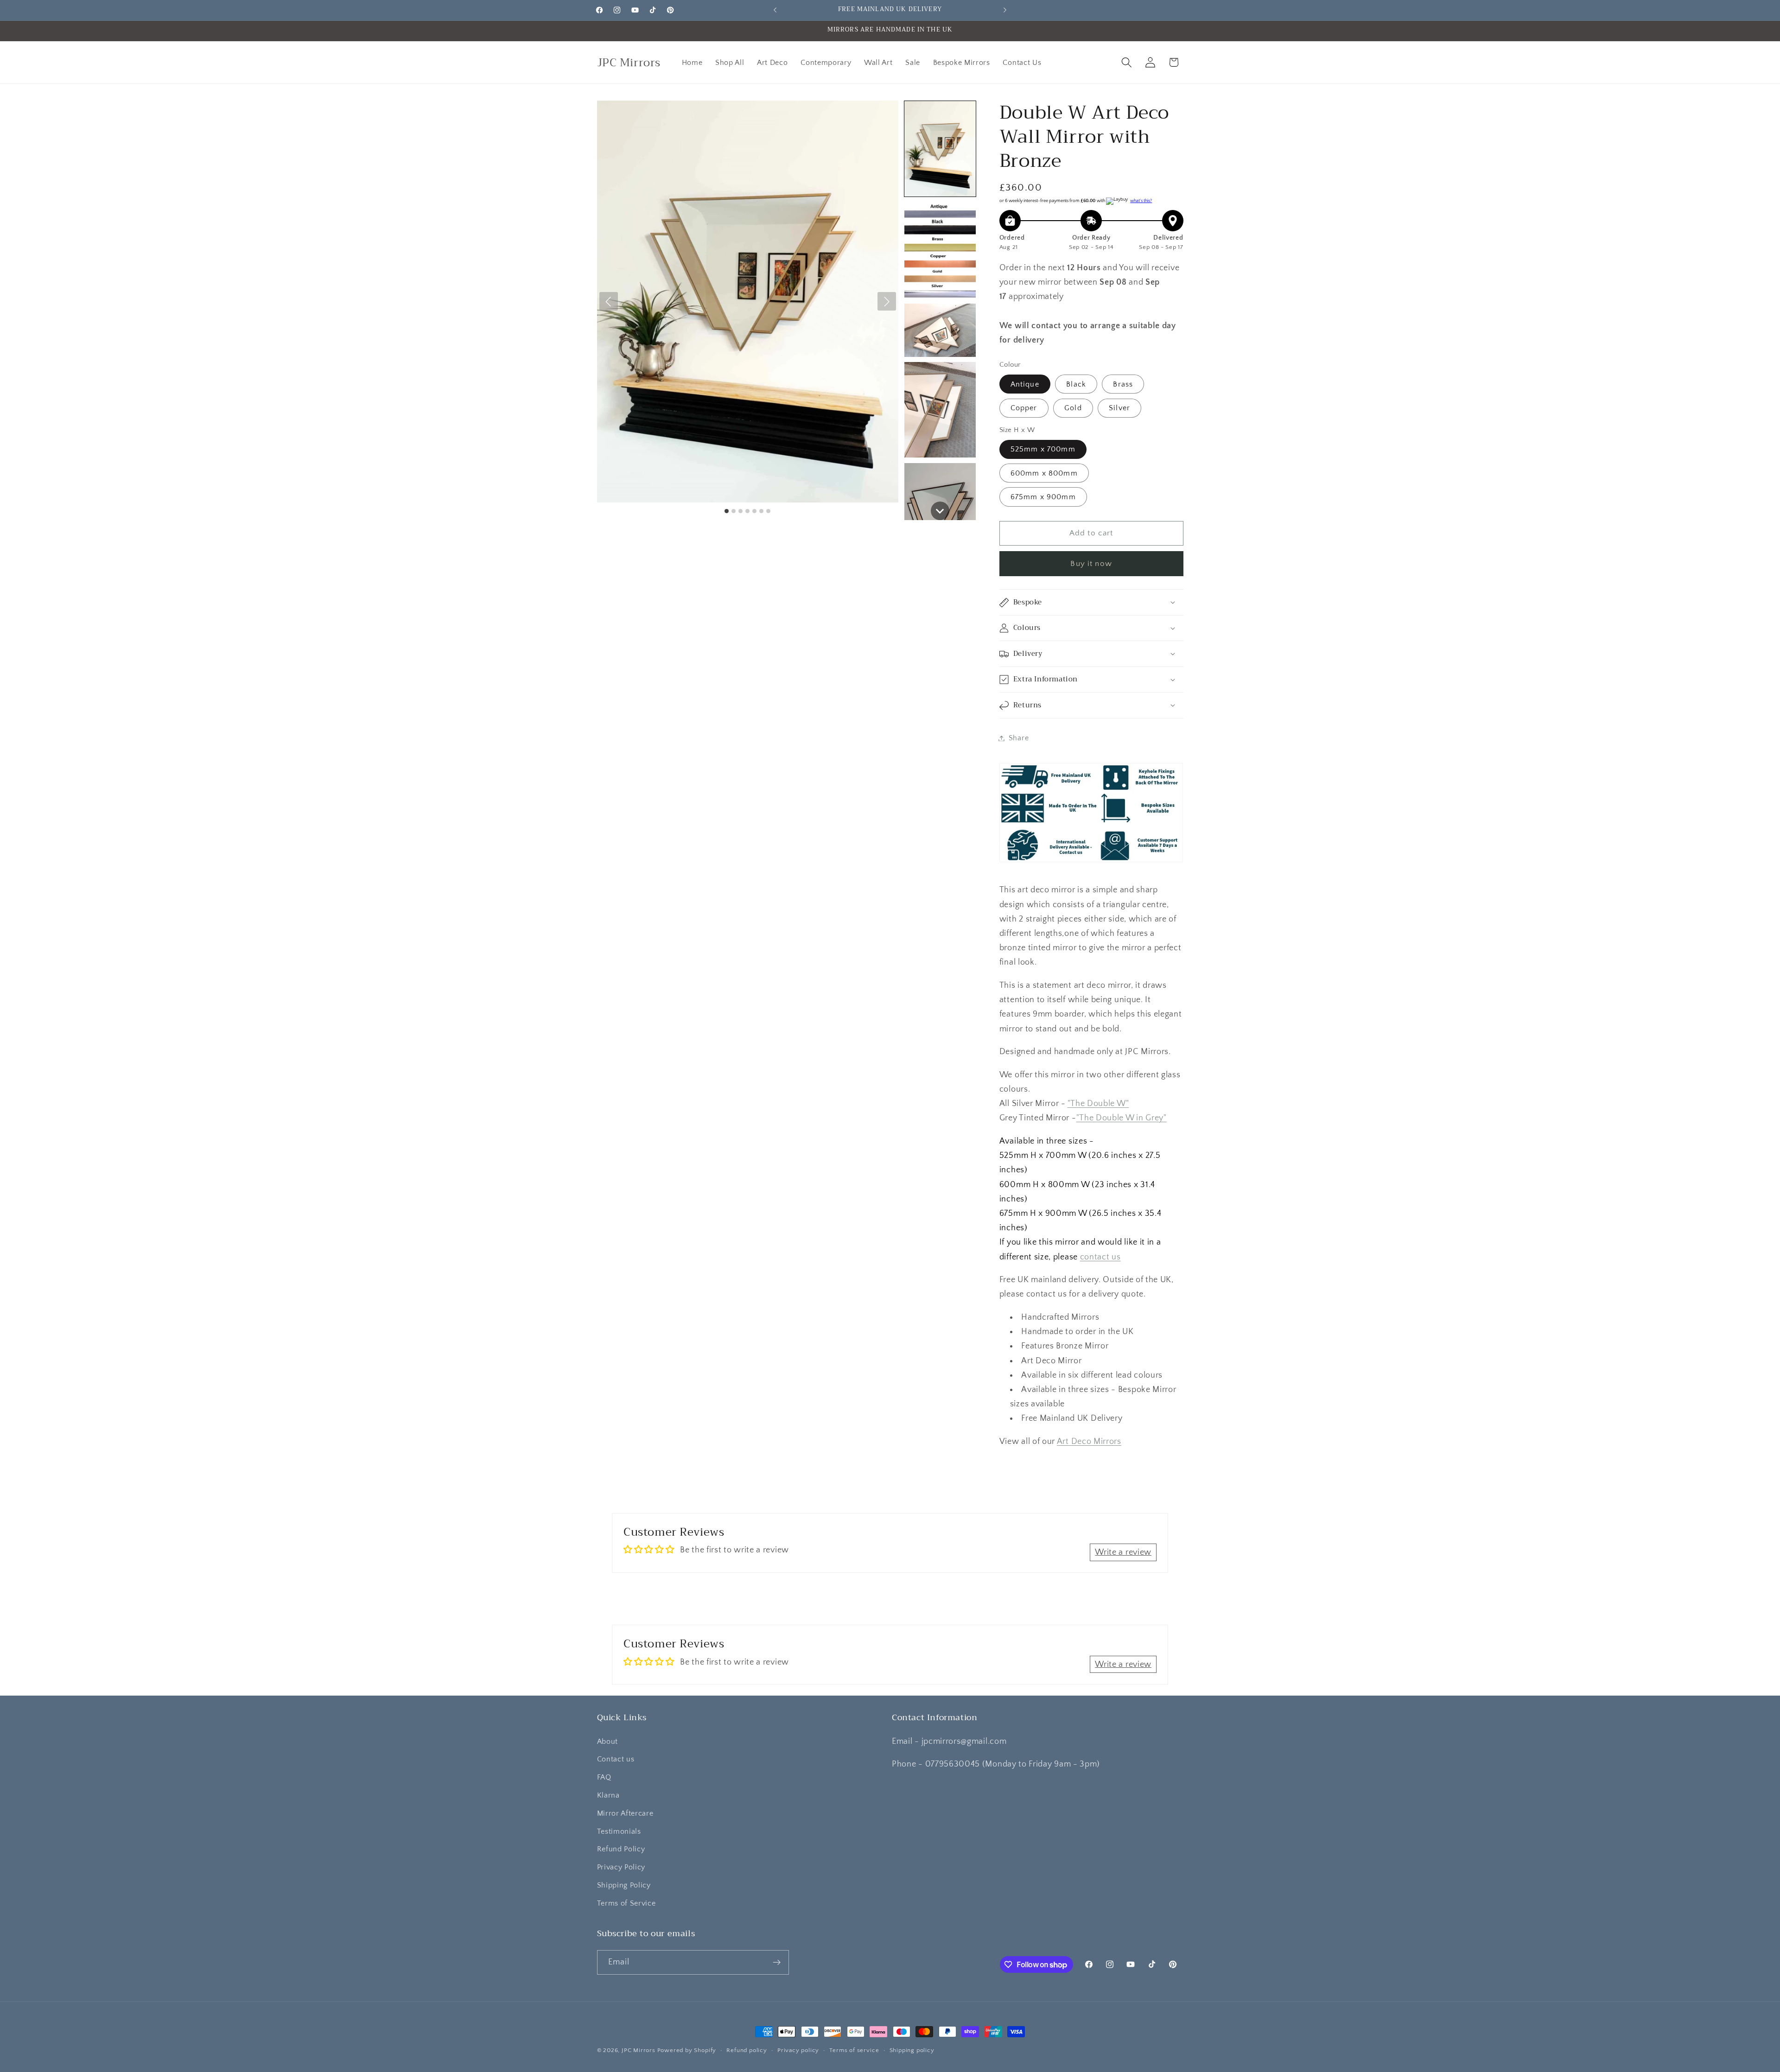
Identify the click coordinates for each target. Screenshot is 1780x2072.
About (607, 1741)
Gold (1073, 408)
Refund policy (747, 2050)
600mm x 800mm (1044, 473)
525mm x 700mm (1043, 449)
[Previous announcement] (775, 10)
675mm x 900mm (1043, 497)
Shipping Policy (624, 1885)
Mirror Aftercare (625, 1813)
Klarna (608, 1795)
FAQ (604, 1777)
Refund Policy (621, 1849)
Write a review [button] (1123, 1552)
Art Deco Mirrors (1089, 1441)
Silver (1119, 408)
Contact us (616, 1759)
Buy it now (1091, 563)
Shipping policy (912, 2050)
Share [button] (1019, 738)
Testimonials (619, 1831)
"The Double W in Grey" (1122, 1118)
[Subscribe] (777, 1963)
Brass (1123, 384)
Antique (1025, 384)
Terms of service (854, 2050)
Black (1076, 384)
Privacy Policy (621, 1867)
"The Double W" (1098, 1103)
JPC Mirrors (639, 2050)
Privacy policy (798, 2050)
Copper (1024, 408)
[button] (1127, 62)
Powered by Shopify (687, 2050)
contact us (1100, 1257)
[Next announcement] (1005, 10)
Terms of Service (626, 1903)
